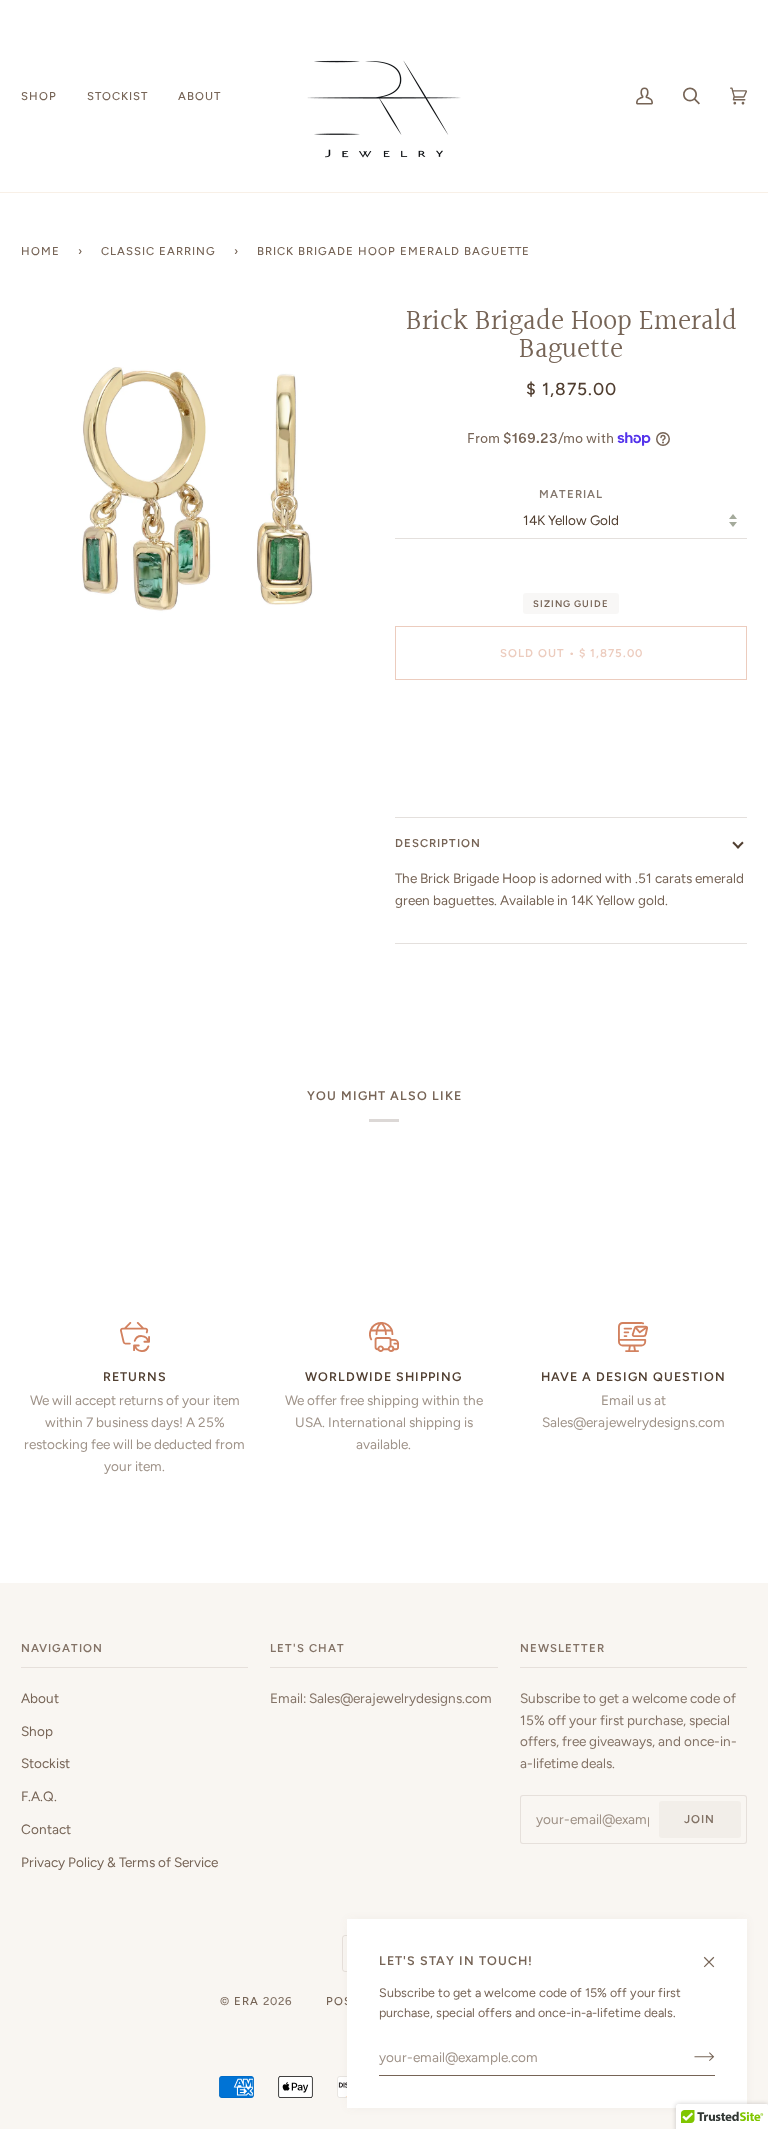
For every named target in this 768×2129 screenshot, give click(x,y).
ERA (246, 2001)
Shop (37, 1731)
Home (40, 251)
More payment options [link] (571, 773)
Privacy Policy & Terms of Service (119, 1862)
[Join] (688, 2057)
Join (699, 1819)
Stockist (45, 1763)
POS (339, 2001)
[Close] (717, 1953)
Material (571, 494)
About (40, 1698)
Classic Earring (158, 251)
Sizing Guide (571, 603)
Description (438, 843)
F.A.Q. (39, 1796)
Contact (46, 1829)
